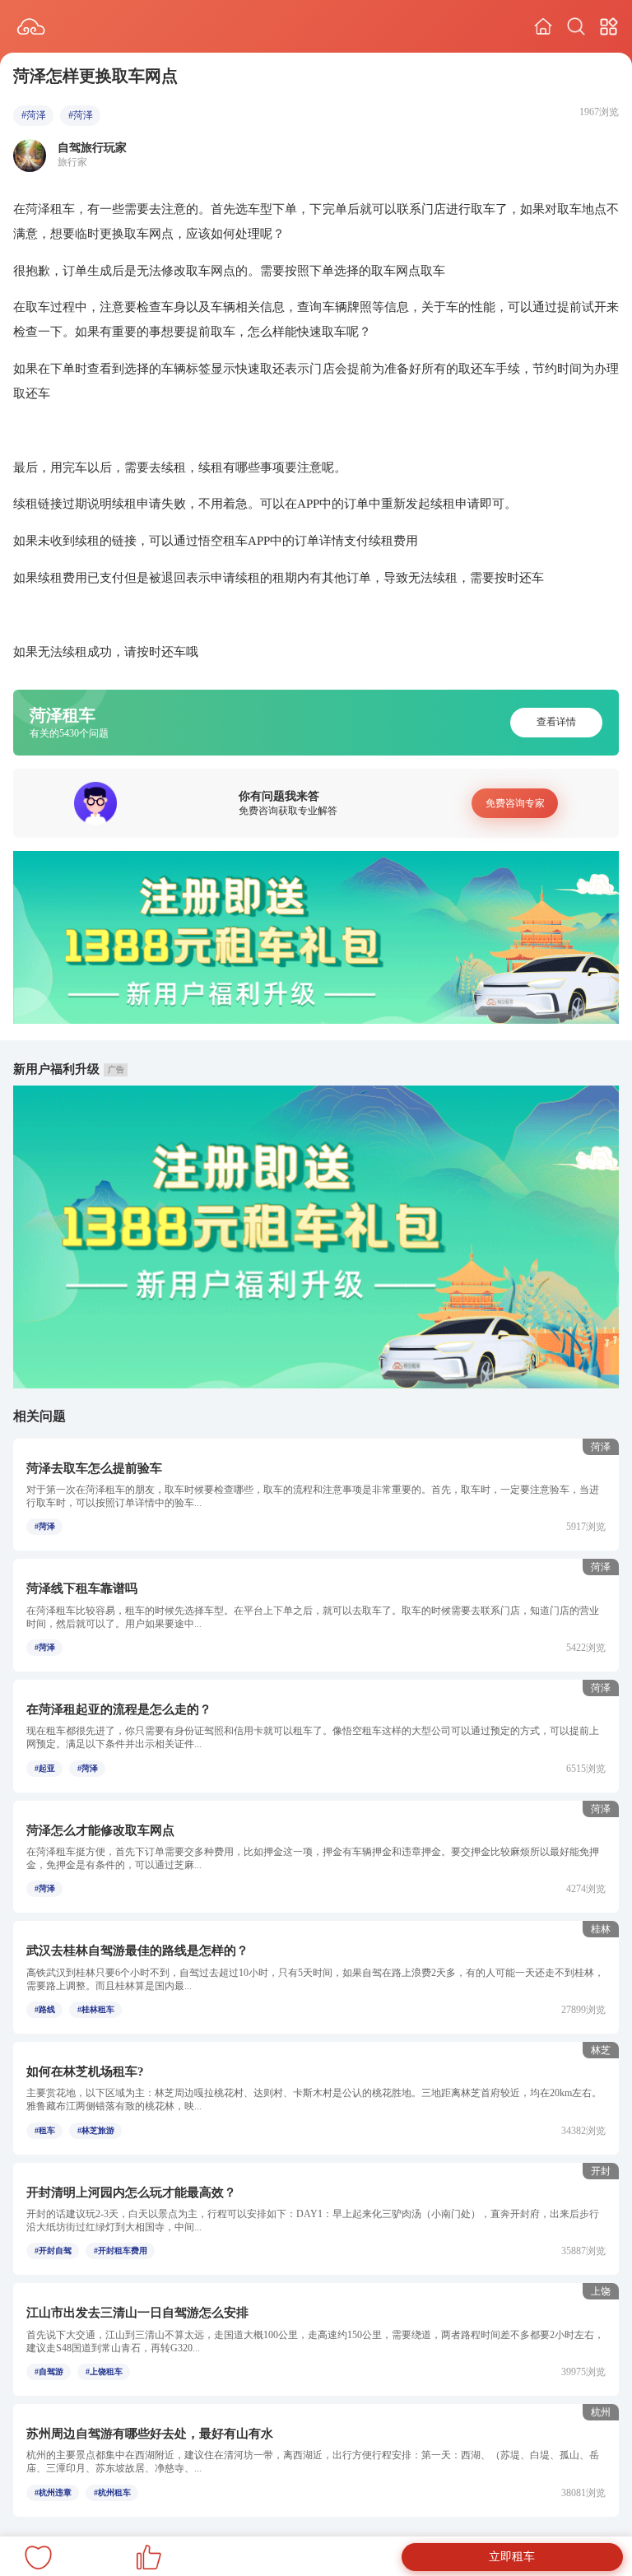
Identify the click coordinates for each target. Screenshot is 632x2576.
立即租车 (512, 2557)
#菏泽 (34, 115)
